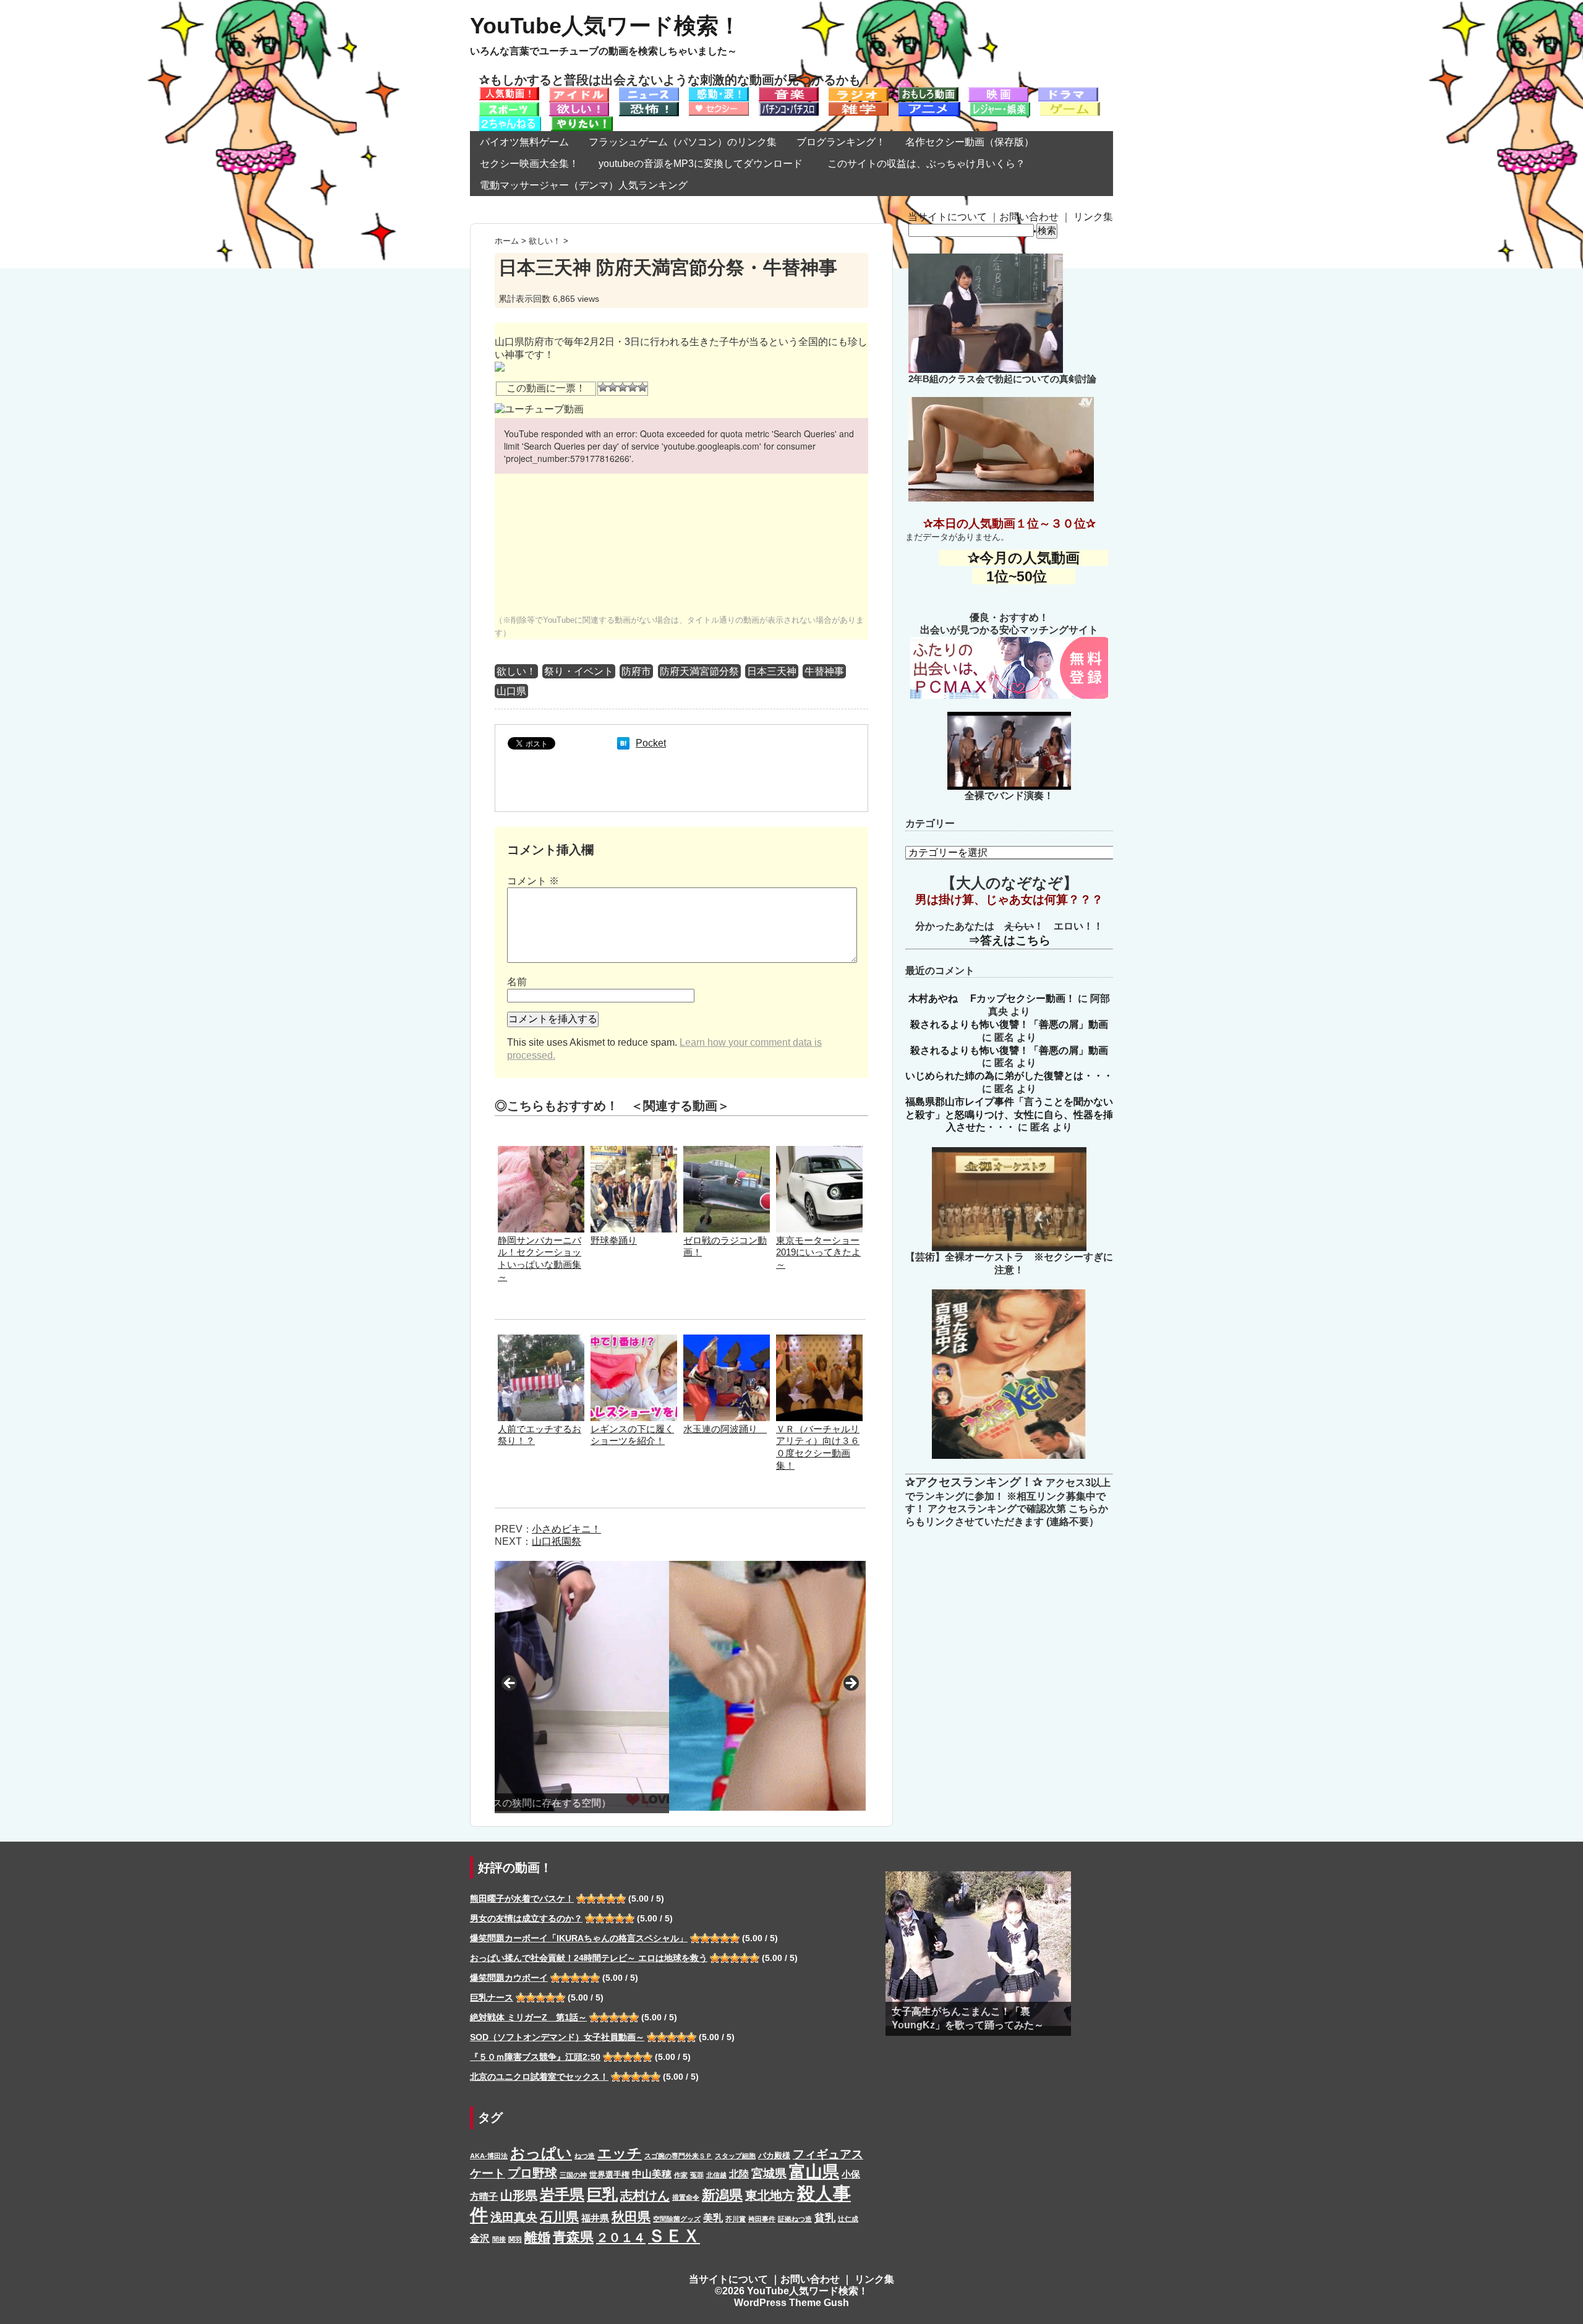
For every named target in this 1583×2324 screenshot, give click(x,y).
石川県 (559, 2217)
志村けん (645, 2195)
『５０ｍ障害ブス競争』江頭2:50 (535, 2057)
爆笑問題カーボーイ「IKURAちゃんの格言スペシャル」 (579, 1938)
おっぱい (541, 2153)
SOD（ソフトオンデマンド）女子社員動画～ (557, 2037)
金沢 (480, 2238)
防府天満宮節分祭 (699, 671)
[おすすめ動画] (509, 93)
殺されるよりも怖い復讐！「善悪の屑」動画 (1009, 1024)
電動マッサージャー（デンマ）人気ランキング (584, 185)
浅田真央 (514, 2217)
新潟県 (722, 2195)
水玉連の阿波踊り (725, 1429)
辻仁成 (848, 2219)
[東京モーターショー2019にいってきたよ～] (819, 1152)
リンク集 (1093, 217)
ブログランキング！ (841, 142)
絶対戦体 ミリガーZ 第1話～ (528, 2017)
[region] (680, 1687)
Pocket (651, 743)
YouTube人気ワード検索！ (605, 26)
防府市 (636, 671)
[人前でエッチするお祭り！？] (541, 1340)
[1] (603, 387)
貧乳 (825, 2218)
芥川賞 (736, 2219)
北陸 (739, 2174)
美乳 (713, 2218)
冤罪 (697, 2175)
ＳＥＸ (674, 2236)
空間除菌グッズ (677, 2219)
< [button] (510, 1684)
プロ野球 (532, 2173)
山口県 (511, 691)
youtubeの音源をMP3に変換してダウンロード (701, 164)
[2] (613, 387)
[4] (633, 387)
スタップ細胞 (735, 2156)
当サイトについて (947, 217)
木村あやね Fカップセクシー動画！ (992, 998)
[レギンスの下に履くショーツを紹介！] (634, 1340)
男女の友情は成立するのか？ (526, 1918)
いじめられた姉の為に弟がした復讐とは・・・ (1009, 1076)
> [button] (850, 1684)
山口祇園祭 (557, 1541)
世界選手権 (609, 2175)
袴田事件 (762, 2219)
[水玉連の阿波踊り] (727, 1340)
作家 (681, 2175)
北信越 (716, 2175)
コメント (533, 881)
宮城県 (769, 2173)
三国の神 (573, 2175)
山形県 (519, 2195)
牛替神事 (824, 671)
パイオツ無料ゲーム (524, 142)
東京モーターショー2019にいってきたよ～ (818, 1253)
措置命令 (686, 2197)
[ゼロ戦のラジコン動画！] (727, 1152)
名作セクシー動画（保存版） (970, 142)
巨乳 (602, 2194)
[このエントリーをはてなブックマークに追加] (623, 743)
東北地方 (770, 2195)
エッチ (620, 2153)
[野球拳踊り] (634, 1152)
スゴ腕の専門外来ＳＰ (678, 2156)
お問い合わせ (1029, 217)
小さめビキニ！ (566, 1529)
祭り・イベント (579, 671)
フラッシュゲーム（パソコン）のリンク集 (683, 142)
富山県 (814, 2172)
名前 (517, 982)
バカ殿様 (774, 2155)
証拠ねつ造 (795, 2219)
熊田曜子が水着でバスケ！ (522, 1899)
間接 (499, 2239)
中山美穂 (652, 2174)
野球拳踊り (614, 1240)
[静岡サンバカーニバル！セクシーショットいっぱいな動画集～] (541, 1152)
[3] (623, 387)
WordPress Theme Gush (791, 2303)
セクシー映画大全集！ (529, 164)
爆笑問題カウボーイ (509, 1978)
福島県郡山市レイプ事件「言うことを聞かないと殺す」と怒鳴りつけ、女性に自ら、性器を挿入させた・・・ (1009, 1115)
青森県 (573, 2237)
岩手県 (562, 2194)
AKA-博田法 (489, 2156)
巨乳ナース (492, 1997)
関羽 (515, 2239)
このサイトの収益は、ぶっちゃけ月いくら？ (931, 164)
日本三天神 (772, 671)
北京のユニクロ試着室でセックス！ (539, 2077)
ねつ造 (585, 2156)
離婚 (537, 2237)
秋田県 (631, 2217)
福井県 (595, 2218)
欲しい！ (516, 671)
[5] (642, 387)
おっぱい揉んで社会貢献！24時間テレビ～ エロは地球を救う (589, 1958)
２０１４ (621, 2237)
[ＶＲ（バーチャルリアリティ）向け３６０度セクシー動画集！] (819, 1340)
